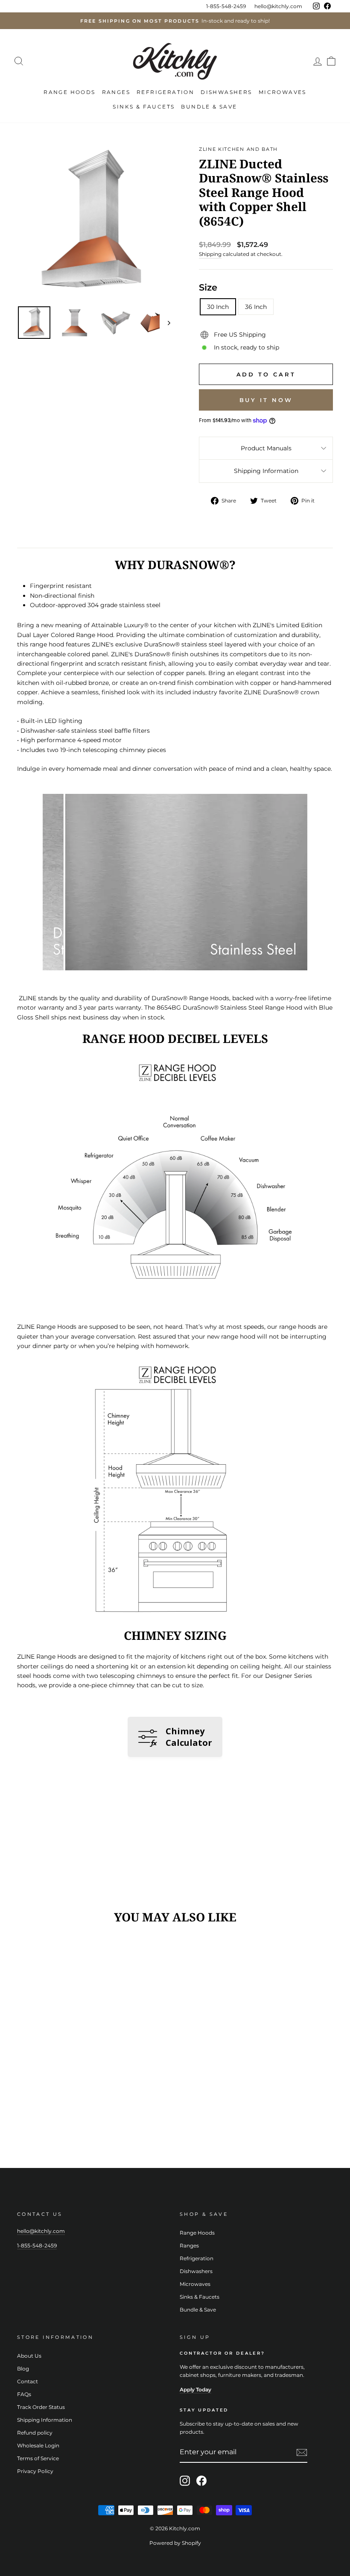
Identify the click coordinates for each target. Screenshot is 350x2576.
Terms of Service (38, 2458)
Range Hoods (69, 92)
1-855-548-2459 (226, 6)
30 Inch (218, 307)
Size (208, 287)
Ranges (116, 92)
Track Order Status (41, 2407)
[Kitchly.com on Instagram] (185, 2481)
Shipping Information (266, 471)
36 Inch (256, 307)
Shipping (210, 254)
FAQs (24, 2394)
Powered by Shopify (175, 2543)
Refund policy (35, 2433)
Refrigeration (165, 92)
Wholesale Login (38, 2445)
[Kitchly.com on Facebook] (201, 2481)
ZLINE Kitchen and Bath (238, 149)
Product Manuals (266, 448)
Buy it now (266, 400)
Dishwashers (226, 92)
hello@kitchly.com (278, 6)
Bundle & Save (209, 107)
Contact (28, 2381)
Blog (23, 2369)
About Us (29, 2356)
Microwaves (283, 92)
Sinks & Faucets (144, 107)
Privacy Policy (35, 2471)
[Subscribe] (302, 2453)
